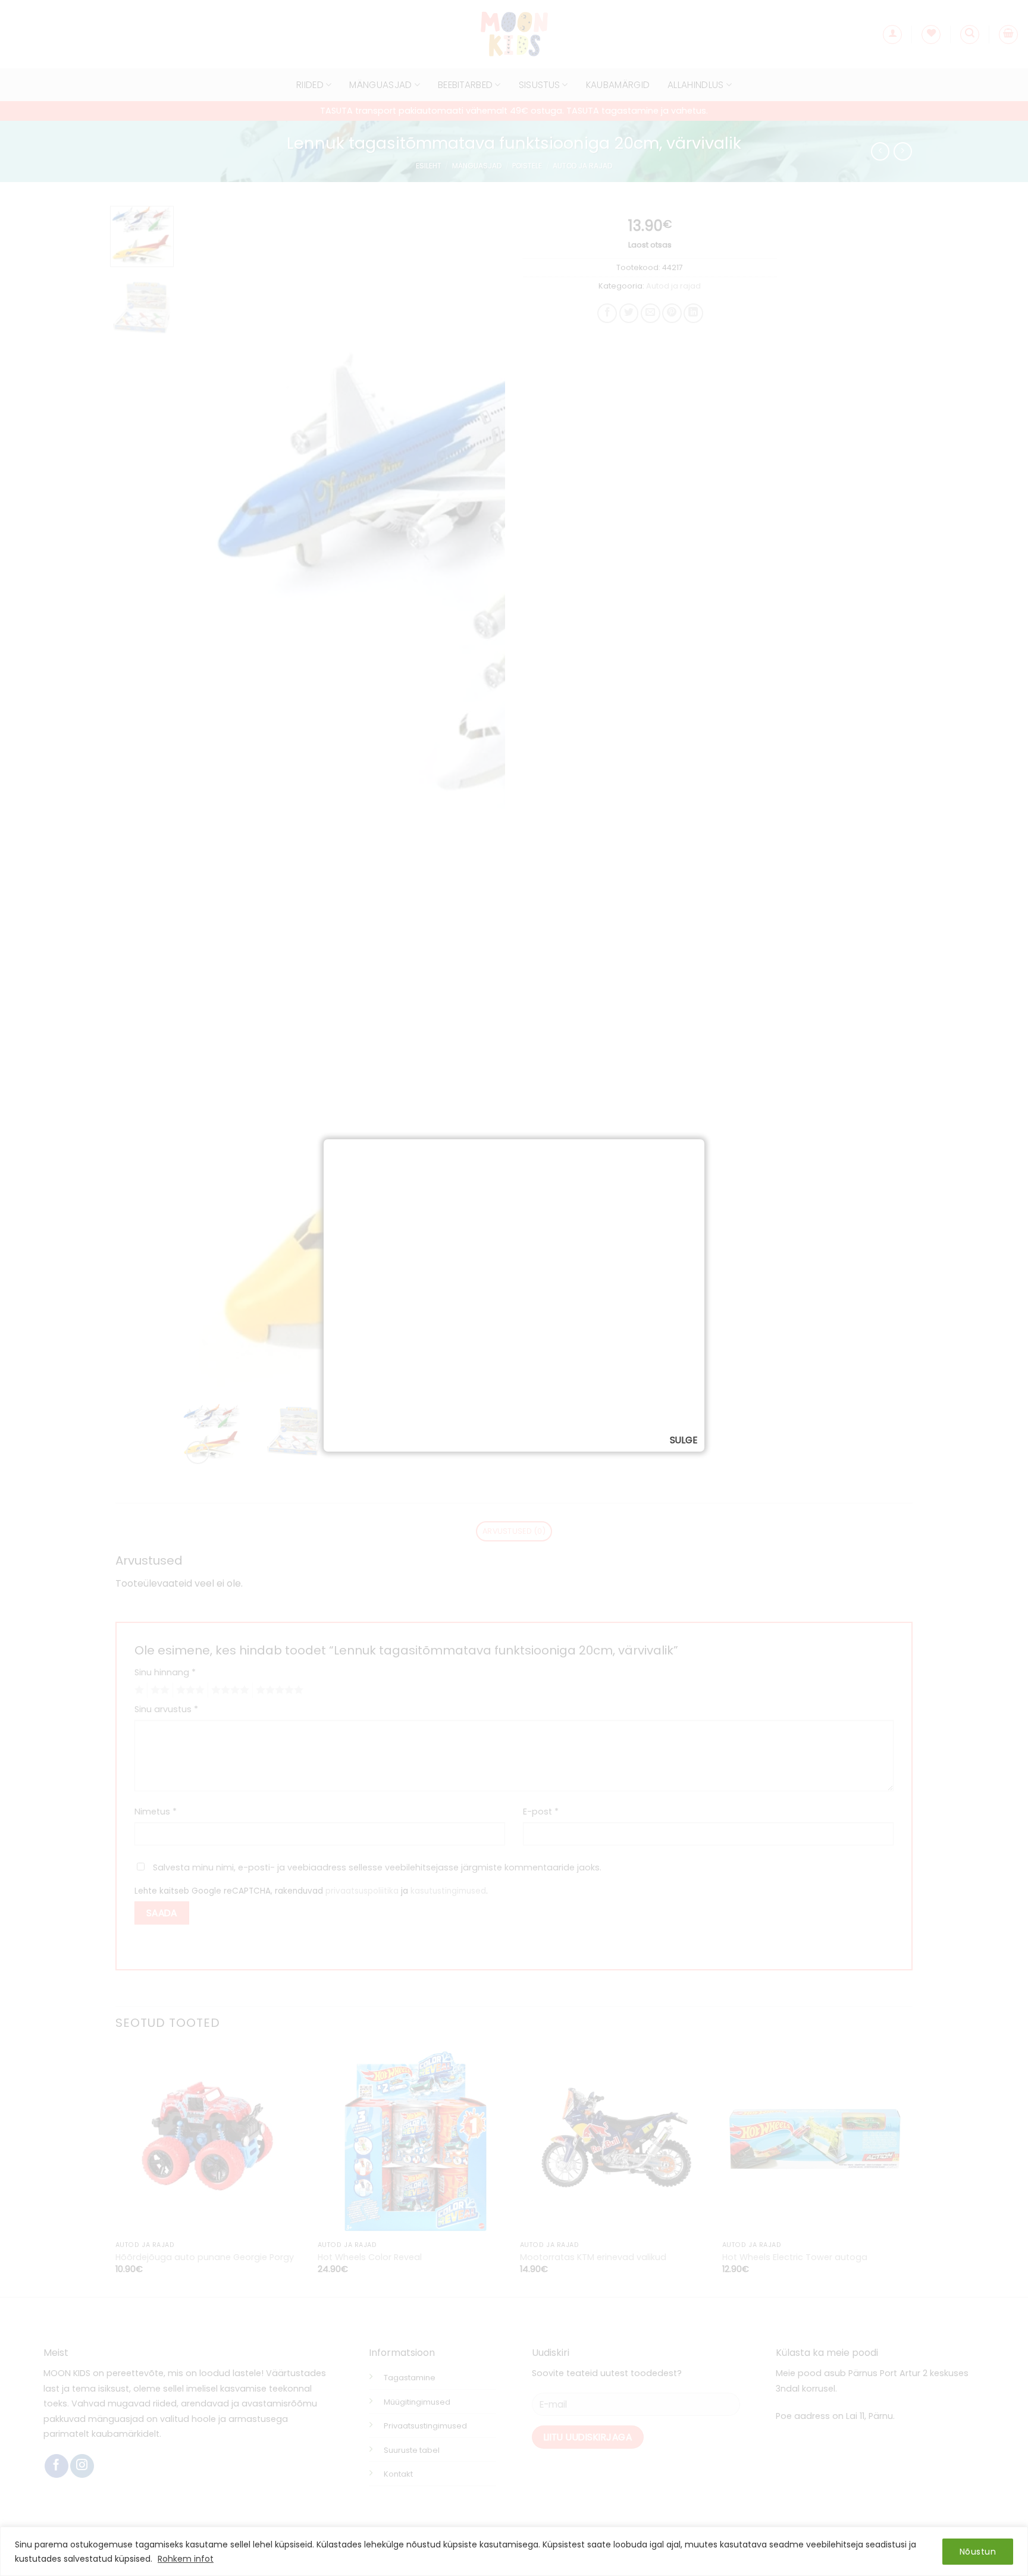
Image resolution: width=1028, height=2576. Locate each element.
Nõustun (978, 2552)
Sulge (684, 1440)
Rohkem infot (186, 2559)
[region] (514, 2551)
